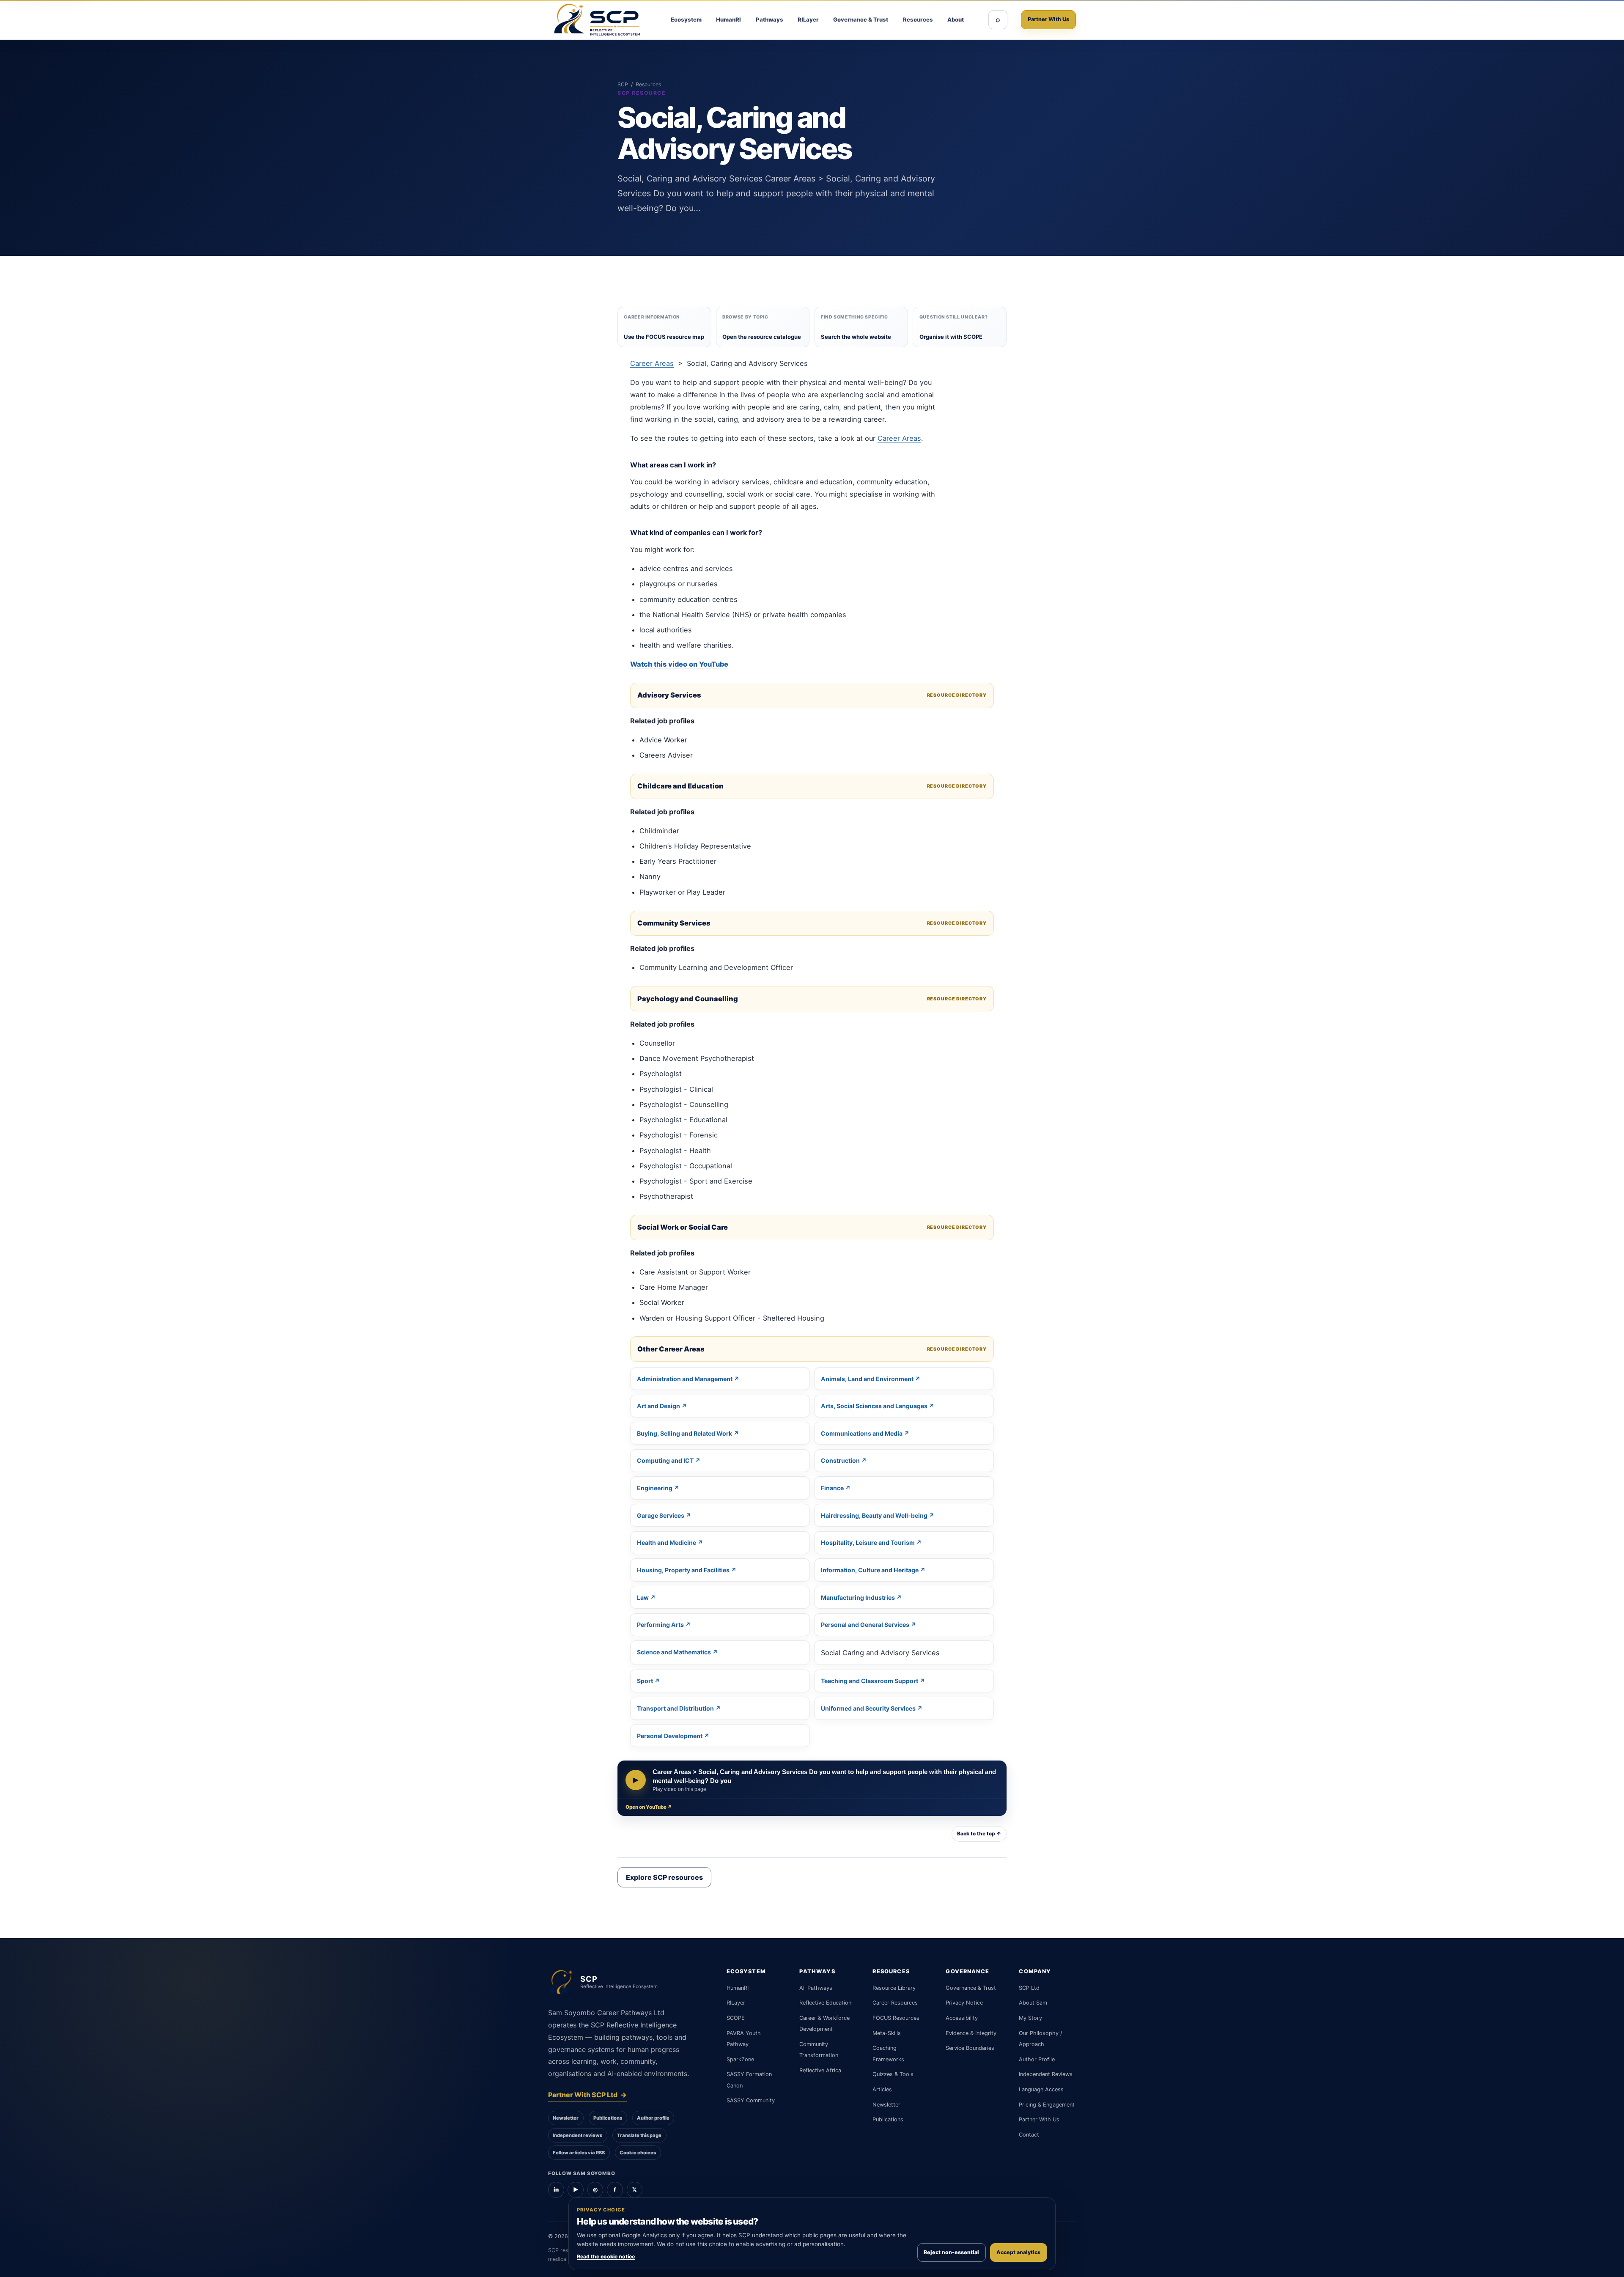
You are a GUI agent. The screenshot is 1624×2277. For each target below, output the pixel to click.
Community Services (674, 923)
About (956, 19)
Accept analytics (1018, 2252)
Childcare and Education (680, 786)
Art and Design (658, 1406)
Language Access (1041, 2089)
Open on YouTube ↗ (649, 1807)
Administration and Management (685, 1379)
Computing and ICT (665, 1460)
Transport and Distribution (675, 1708)
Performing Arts (660, 1625)
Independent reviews (577, 2135)
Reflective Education (825, 2003)
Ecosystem (686, 19)
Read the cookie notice (606, 2256)
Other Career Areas (671, 1349)
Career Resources (895, 2003)
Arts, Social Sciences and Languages (874, 1406)
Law (643, 1597)
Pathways (769, 19)
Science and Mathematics (674, 1652)
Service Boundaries (970, 2048)
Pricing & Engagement (1047, 2105)
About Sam (1033, 2003)
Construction (840, 1460)
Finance (832, 1488)
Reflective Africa (820, 2070)
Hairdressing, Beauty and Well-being (874, 1515)
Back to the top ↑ (979, 1834)
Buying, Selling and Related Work (684, 1433)
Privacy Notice (964, 2003)
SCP (623, 84)
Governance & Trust (861, 19)
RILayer (808, 19)
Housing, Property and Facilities (683, 1570)
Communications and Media (862, 1433)
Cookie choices (638, 2153)
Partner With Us (1048, 19)
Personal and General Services (865, 1625)
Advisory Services (669, 695)
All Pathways (816, 1988)
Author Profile (1037, 2059)
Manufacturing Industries (858, 1597)
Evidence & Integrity (971, 2033)
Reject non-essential (951, 2252)
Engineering (655, 1488)
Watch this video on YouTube (679, 664)
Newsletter (566, 2118)
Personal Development (670, 1736)
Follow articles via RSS (579, 2153)
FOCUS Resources (896, 2018)
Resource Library (894, 1988)
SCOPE (736, 2018)
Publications (608, 2118)
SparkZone (740, 2059)
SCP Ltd (1029, 1988)
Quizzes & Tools (893, 2074)
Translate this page (639, 2135)
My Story (1030, 2018)
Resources (918, 19)
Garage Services (661, 1515)
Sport (645, 1681)
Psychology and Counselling (688, 999)
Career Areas (652, 363)
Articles (882, 2089)
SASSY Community (751, 2100)
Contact (1029, 2135)
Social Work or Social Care (683, 1227)
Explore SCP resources (664, 1877)
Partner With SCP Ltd (587, 2095)
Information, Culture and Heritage (870, 1570)
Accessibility (962, 2018)
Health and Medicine (667, 1542)
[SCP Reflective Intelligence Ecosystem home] (597, 20)
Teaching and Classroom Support (870, 1681)
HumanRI (728, 19)
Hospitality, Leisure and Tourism (868, 1542)
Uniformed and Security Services (868, 1708)
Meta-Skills (887, 2033)
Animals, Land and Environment (867, 1379)
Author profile (653, 2118)
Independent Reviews (1046, 2074)
